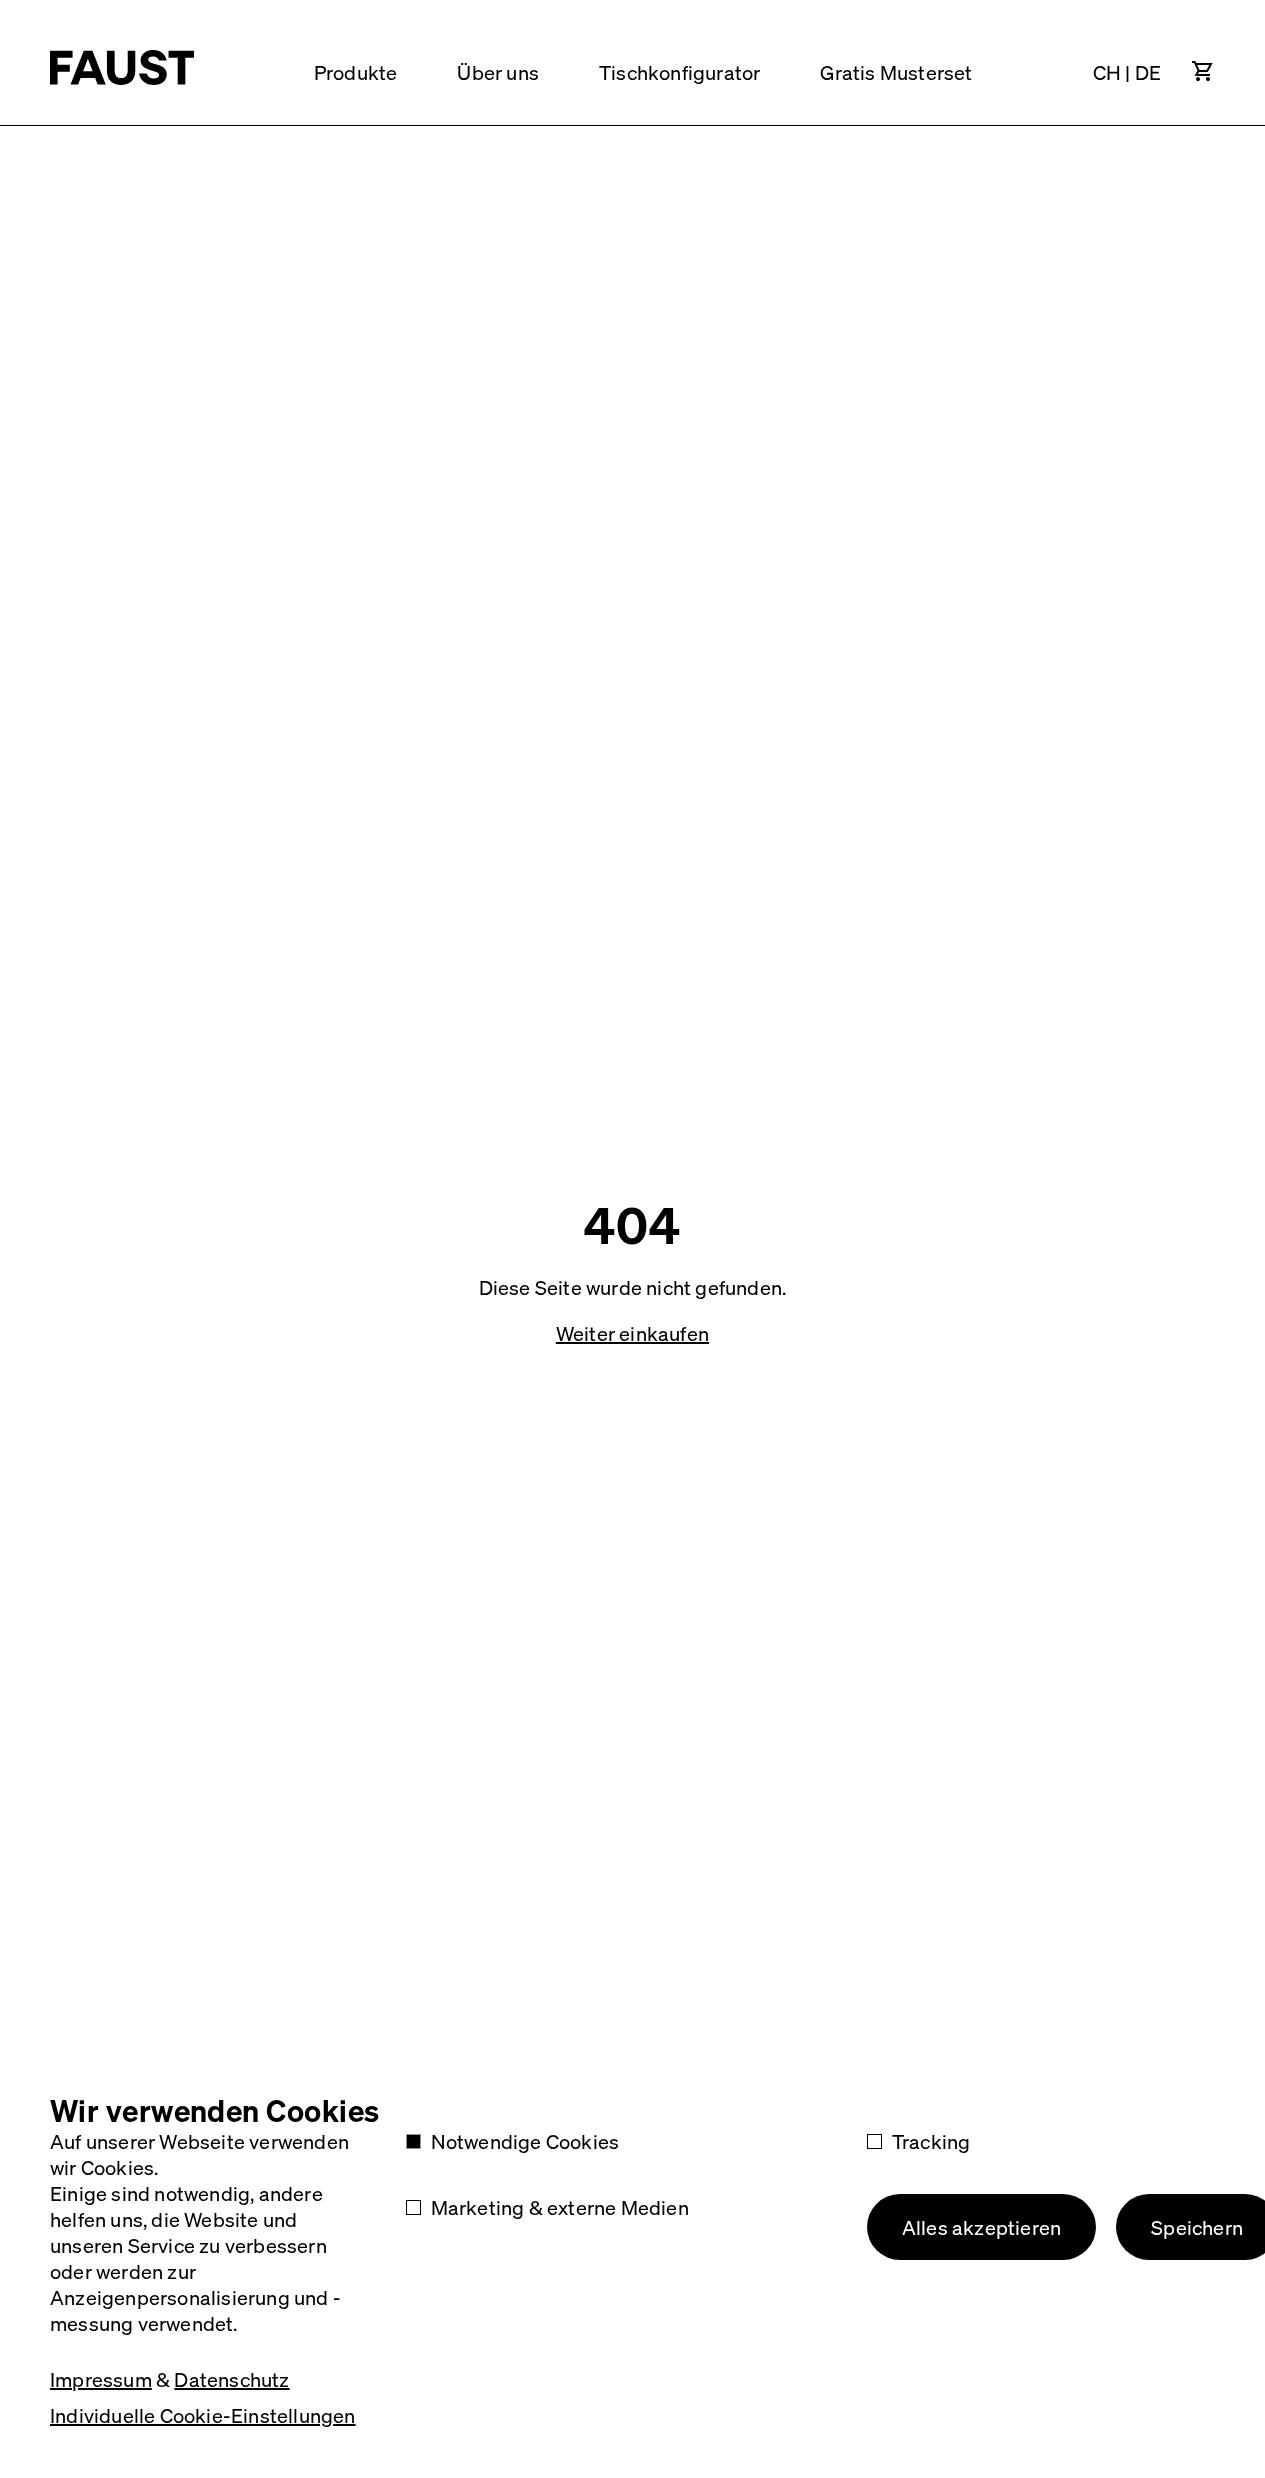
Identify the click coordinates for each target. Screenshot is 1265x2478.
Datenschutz (231, 2379)
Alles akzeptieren (981, 2227)
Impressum (101, 2379)
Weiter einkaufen (632, 1333)
